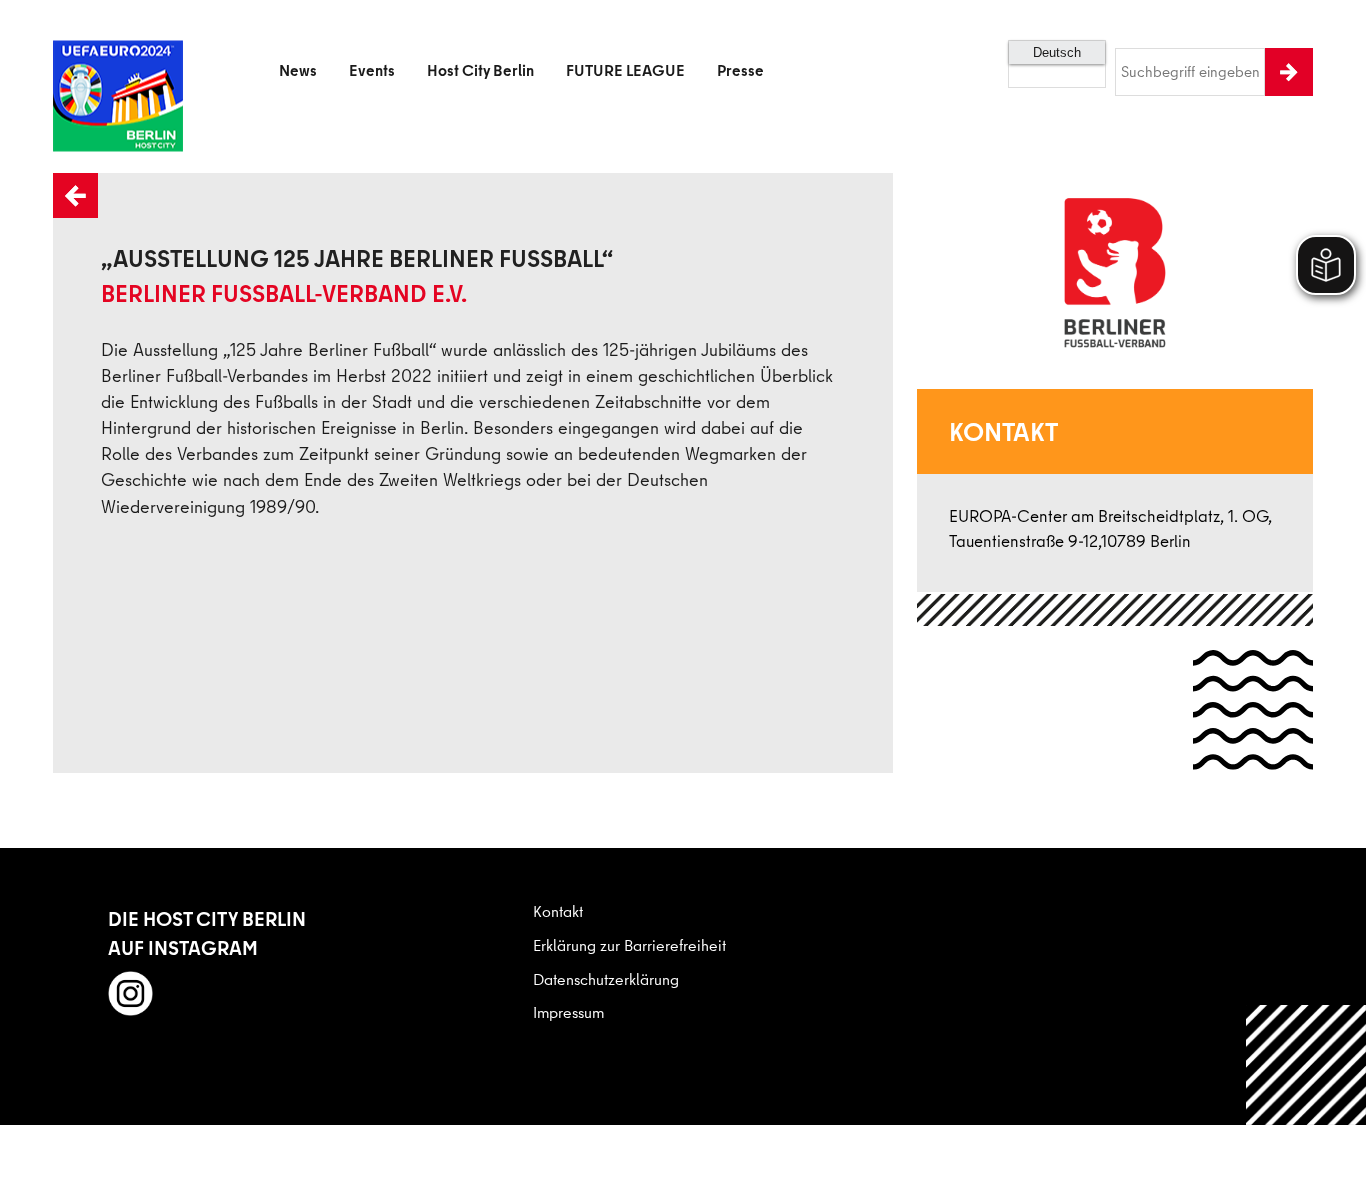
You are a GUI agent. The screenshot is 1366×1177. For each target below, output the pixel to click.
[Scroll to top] (1306, 1117)
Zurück (55, 173)
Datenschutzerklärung (606, 979)
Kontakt (558, 911)
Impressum (568, 1012)
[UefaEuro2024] (118, 72)
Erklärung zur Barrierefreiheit (629, 945)
